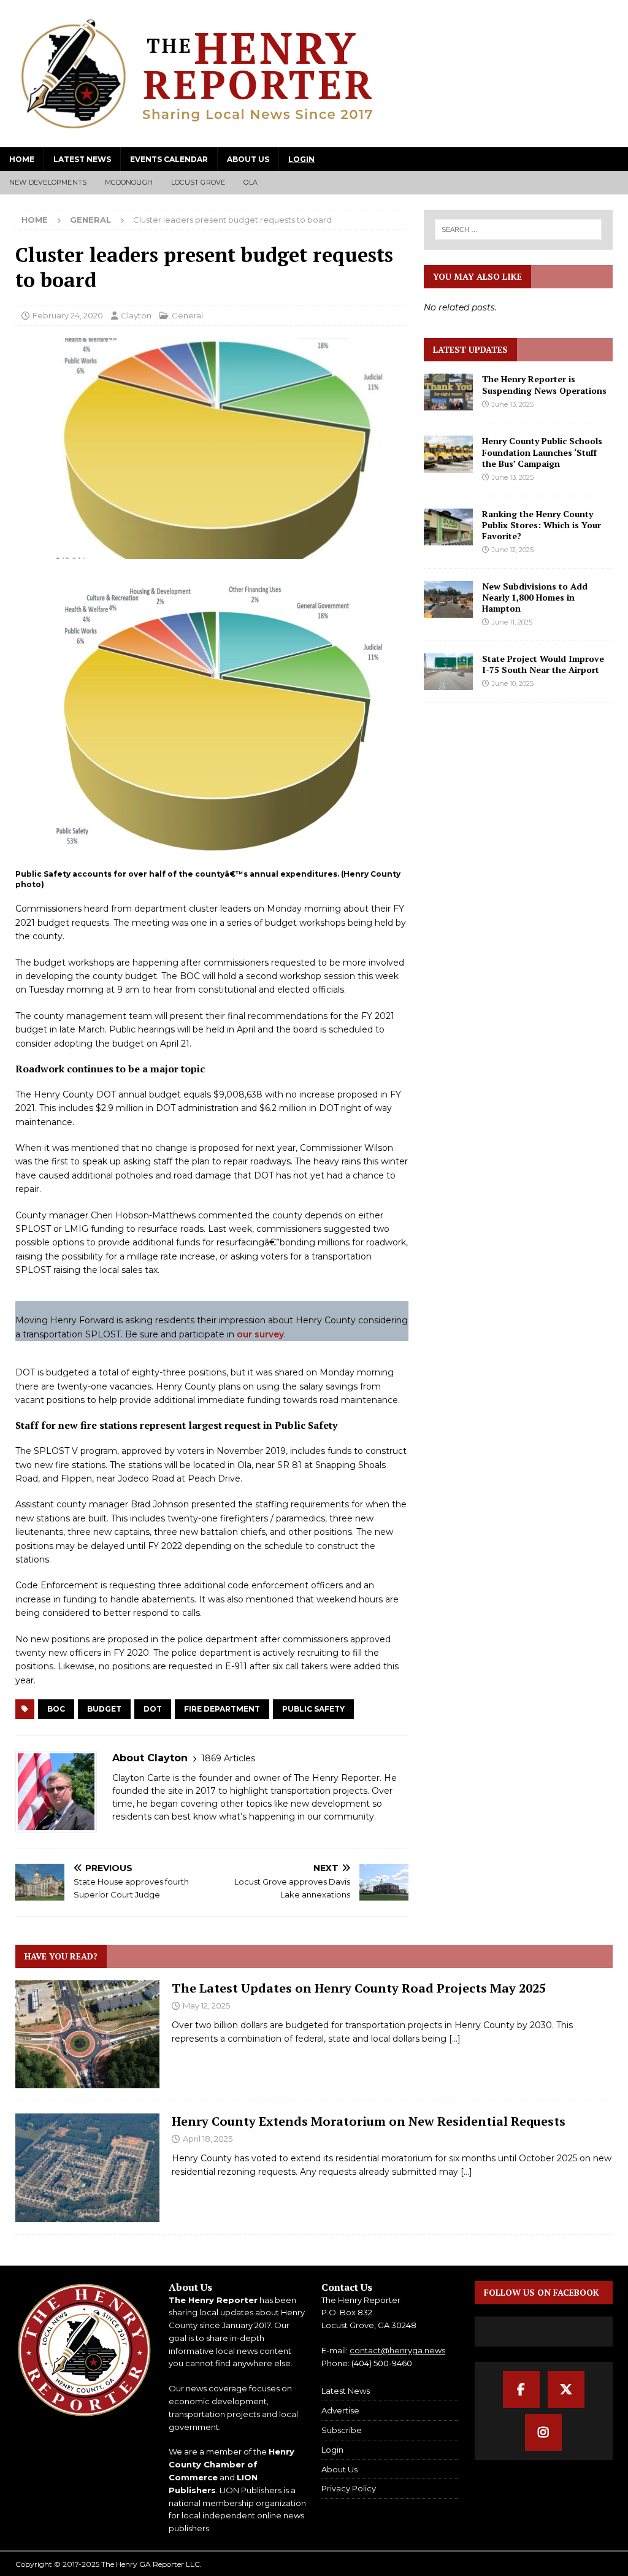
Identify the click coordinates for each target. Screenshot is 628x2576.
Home (22, 159)
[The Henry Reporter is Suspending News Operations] (448, 392)
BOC (56, 1709)
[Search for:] (518, 229)
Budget (104, 1709)
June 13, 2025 (513, 404)
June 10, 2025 (513, 683)
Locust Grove (198, 182)
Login (301, 159)
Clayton (136, 315)
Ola (251, 182)
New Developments (48, 182)
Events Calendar (169, 159)
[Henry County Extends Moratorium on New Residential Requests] (87, 2167)
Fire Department (222, 1709)
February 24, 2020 (68, 315)
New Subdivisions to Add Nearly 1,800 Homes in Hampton (535, 597)
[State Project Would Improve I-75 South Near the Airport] (448, 672)
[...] (455, 2039)
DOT (153, 1709)
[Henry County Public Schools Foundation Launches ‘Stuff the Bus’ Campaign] (448, 454)
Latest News (82, 159)
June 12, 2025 (513, 550)
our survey (260, 1334)
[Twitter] (566, 2390)
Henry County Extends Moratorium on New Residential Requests (369, 2121)
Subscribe (342, 2430)
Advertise (340, 2410)
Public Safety (313, 1709)
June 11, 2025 (512, 622)
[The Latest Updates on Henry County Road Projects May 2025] (87, 2034)
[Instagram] (543, 2432)
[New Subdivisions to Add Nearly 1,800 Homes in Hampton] (448, 599)
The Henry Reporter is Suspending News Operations (544, 384)
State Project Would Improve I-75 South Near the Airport (543, 664)
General (187, 315)
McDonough (129, 182)
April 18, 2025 (208, 2139)
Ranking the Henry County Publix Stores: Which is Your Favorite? (542, 525)
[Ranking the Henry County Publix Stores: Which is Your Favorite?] (448, 527)
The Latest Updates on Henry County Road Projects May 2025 (359, 1988)
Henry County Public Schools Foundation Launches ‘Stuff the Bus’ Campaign (542, 452)
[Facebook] (521, 2390)
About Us (248, 159)
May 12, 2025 (206, 2005)
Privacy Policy (349, 2488)
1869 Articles (228, 1758)
